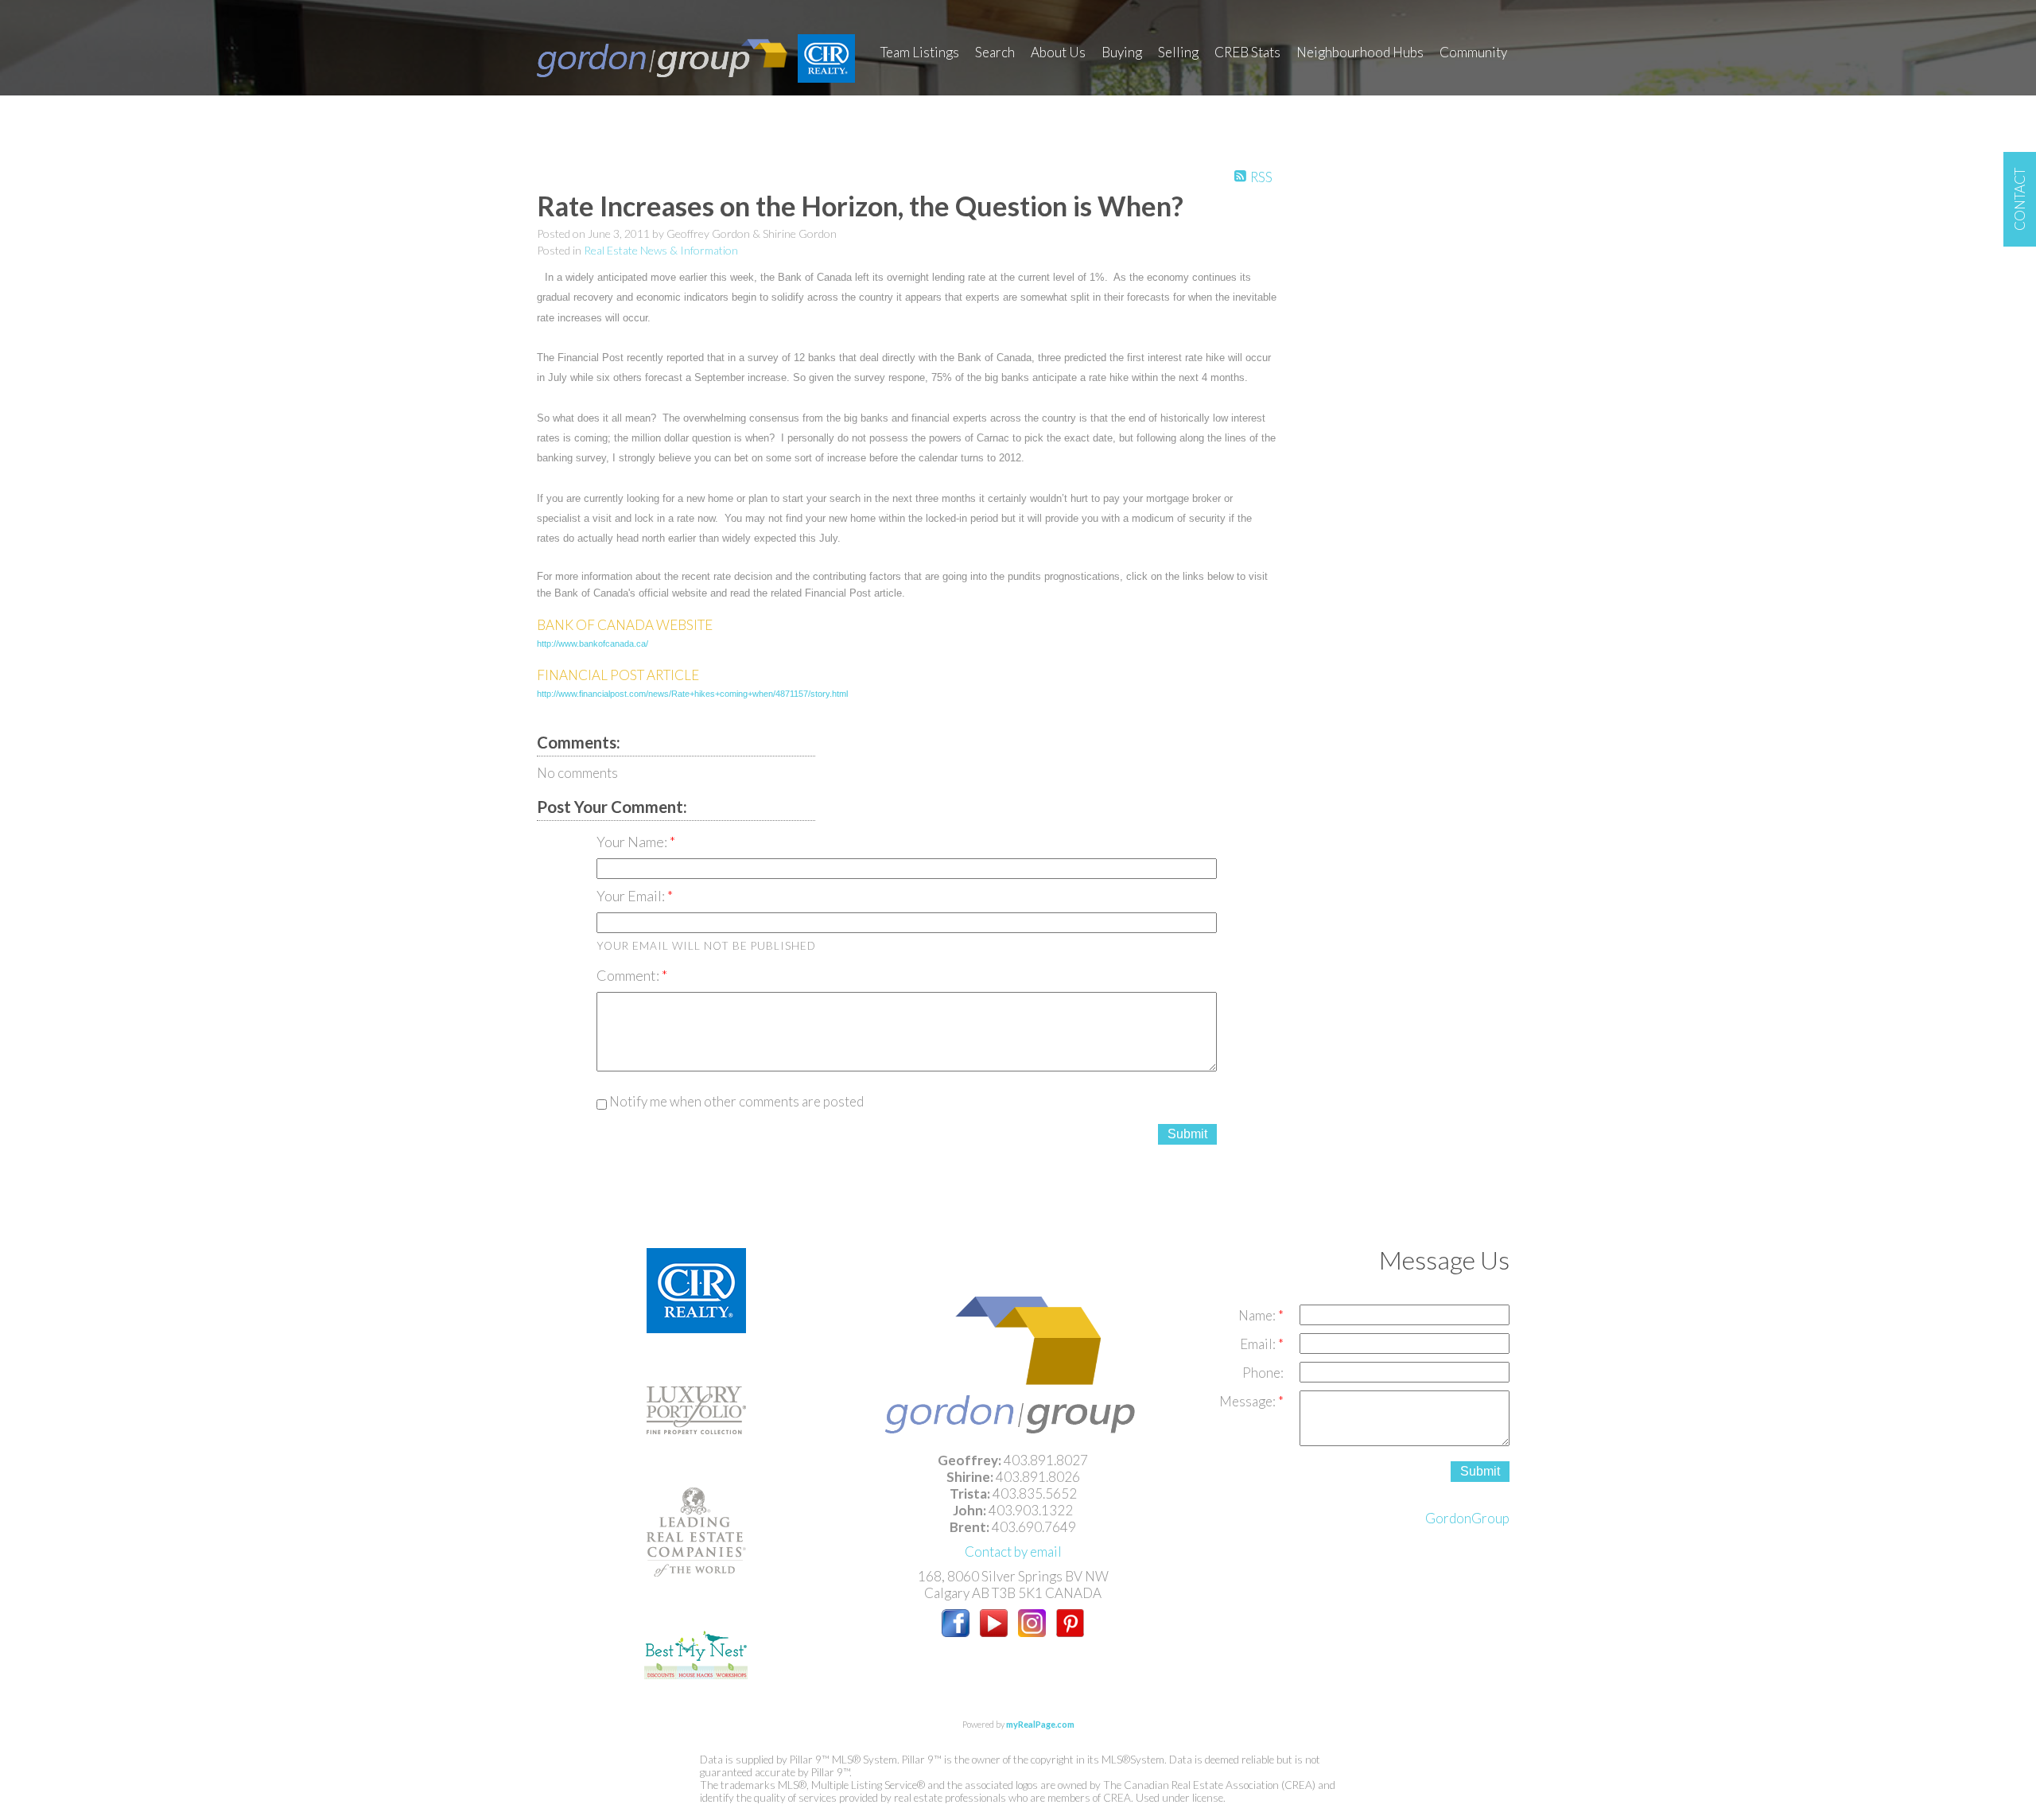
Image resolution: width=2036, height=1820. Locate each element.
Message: (1249, 1401)
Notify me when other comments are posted (735, 1101)
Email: (1259, 1344)
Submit (1187, 1134)
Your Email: (632, 896)
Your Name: (633, 842)
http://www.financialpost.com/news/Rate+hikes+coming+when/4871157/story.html (692, 694)
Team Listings (920, 52)
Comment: (629, 975)
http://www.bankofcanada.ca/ (593, 644)
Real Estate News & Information (661, 250)
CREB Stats (1247, 52)
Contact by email (1013, 1552)
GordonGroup (1467, 1518)
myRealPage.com (1040, 1724)
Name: (1258, 1315)
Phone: (1263, 1373)
